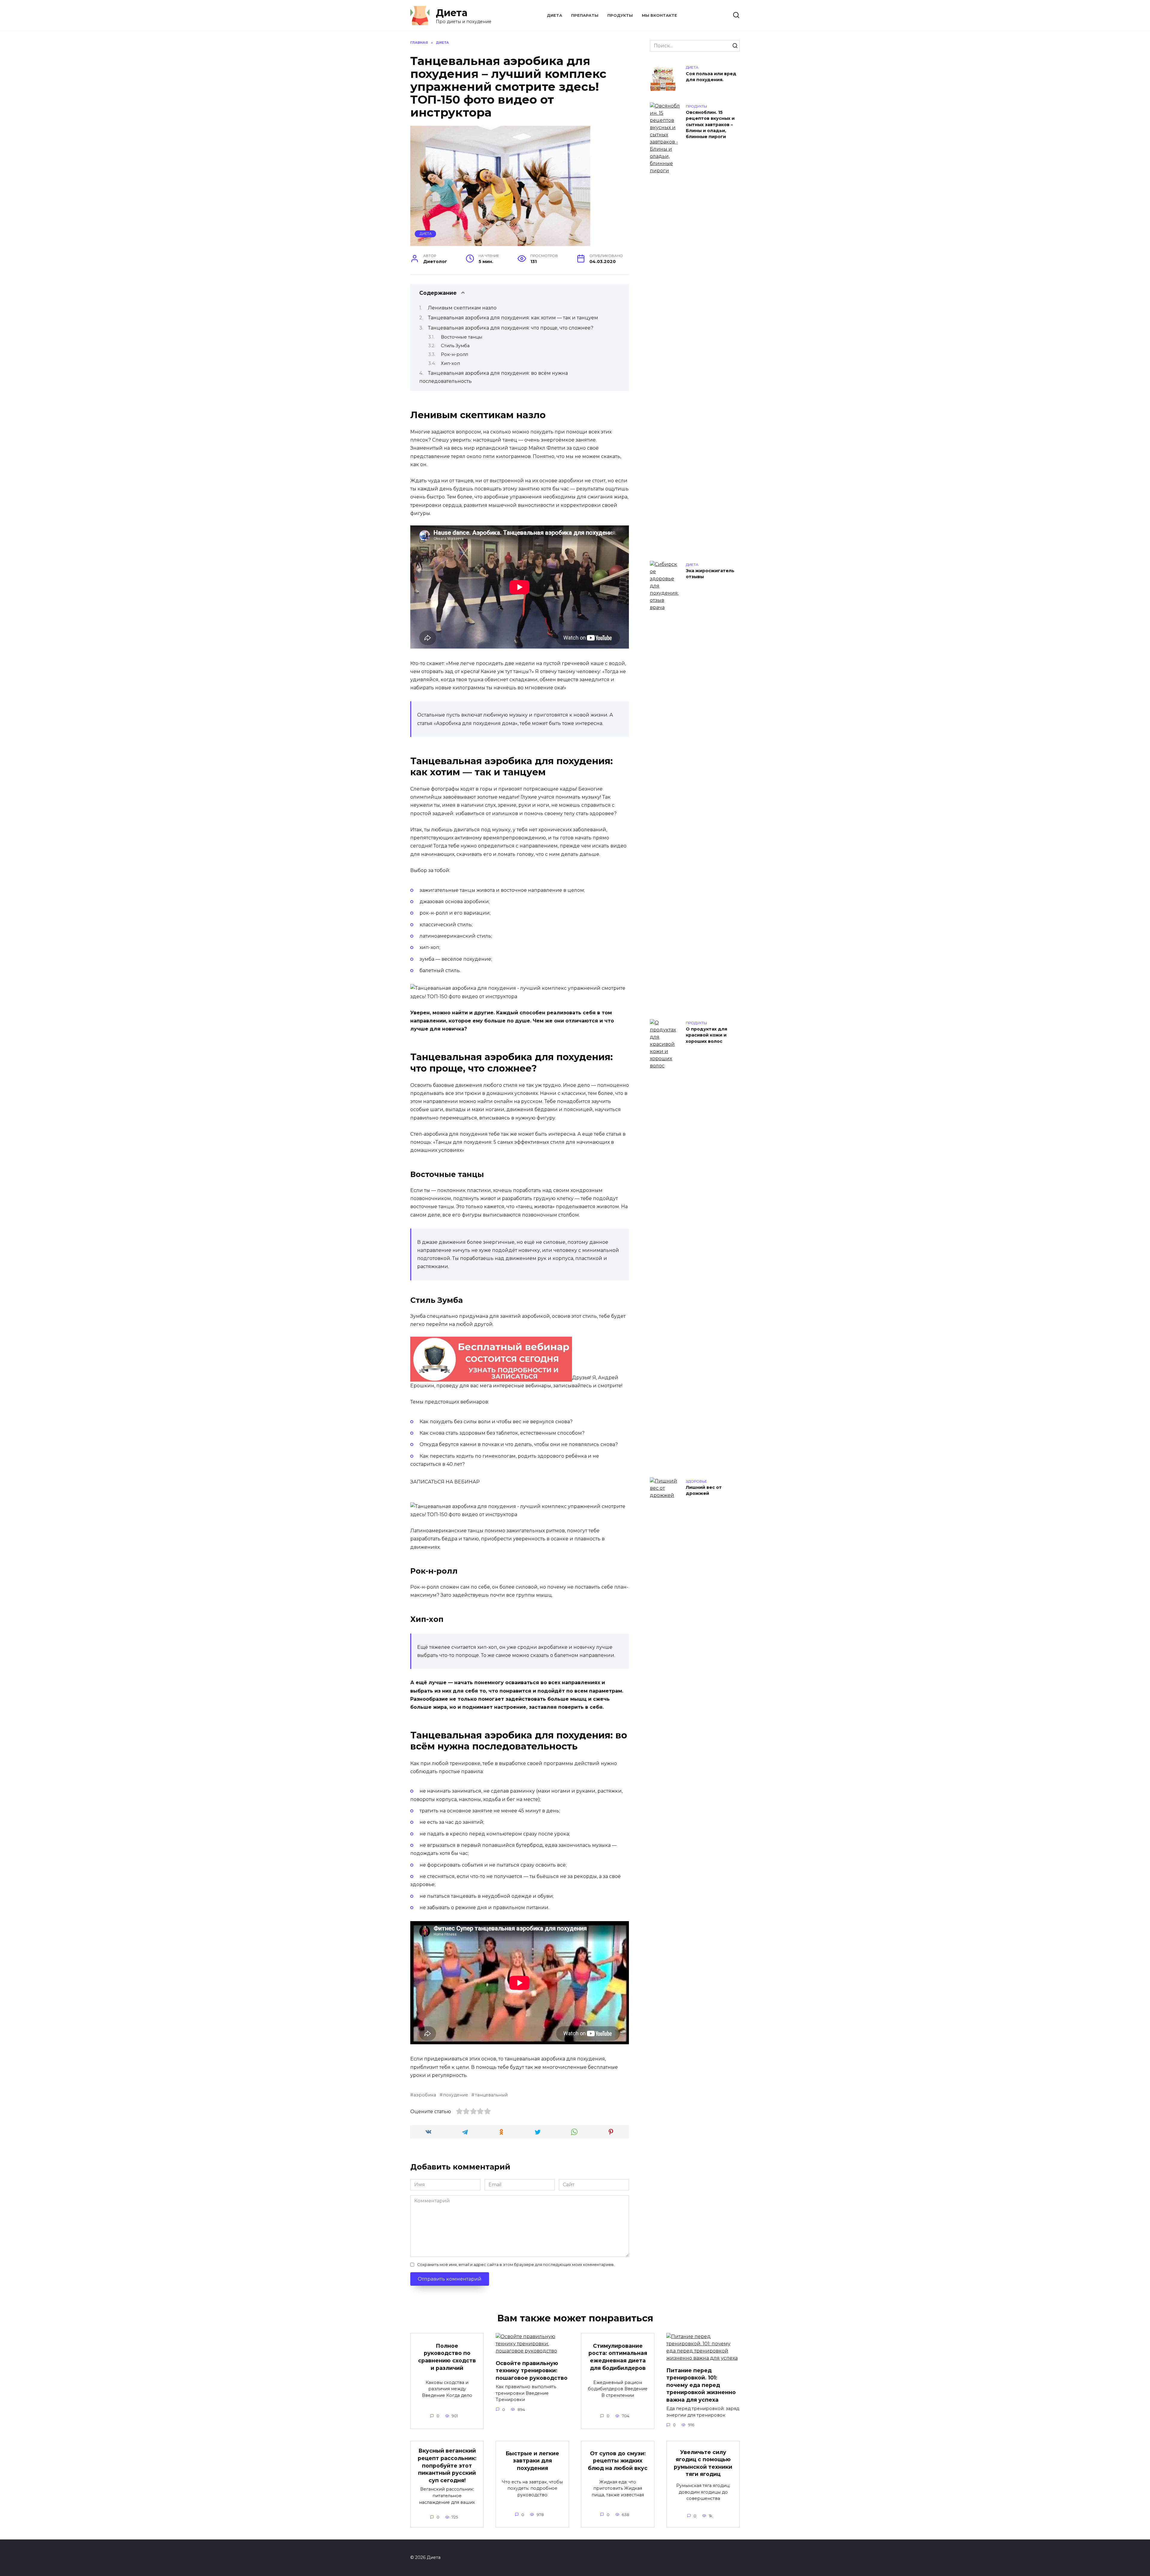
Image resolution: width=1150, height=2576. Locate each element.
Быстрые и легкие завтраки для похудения (532, 2460)
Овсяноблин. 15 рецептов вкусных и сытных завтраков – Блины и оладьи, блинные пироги (710, 125)
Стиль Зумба (455, 346)
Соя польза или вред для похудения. (711, 77)
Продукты (620, 15)
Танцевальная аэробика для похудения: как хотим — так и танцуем (513, 318)
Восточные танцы (461, 337)
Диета (452, 13)
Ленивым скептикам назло (462, 308)
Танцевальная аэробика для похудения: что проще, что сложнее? (511, 328)
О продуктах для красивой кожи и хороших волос (706, 1035)
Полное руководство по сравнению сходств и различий (447, 2357)
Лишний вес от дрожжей (704, 1491)
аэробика (425, 2095)
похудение (456, 2095)
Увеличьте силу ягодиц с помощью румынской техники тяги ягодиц (703, 2463)
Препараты (585, 15)
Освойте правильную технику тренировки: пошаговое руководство (532, 2370)
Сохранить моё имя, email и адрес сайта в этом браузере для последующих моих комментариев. (516, 2265)
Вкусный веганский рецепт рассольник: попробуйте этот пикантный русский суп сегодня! (447, 2465)
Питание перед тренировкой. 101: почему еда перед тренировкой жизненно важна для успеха (701, 2385)
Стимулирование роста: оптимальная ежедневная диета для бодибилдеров (618, 2357)
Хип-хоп (450, 363)
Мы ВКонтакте (659, 15)
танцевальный (491, 2095)
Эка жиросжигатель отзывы (710, 574)
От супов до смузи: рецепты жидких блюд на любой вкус (618, 2460)
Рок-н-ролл (454, 354)
